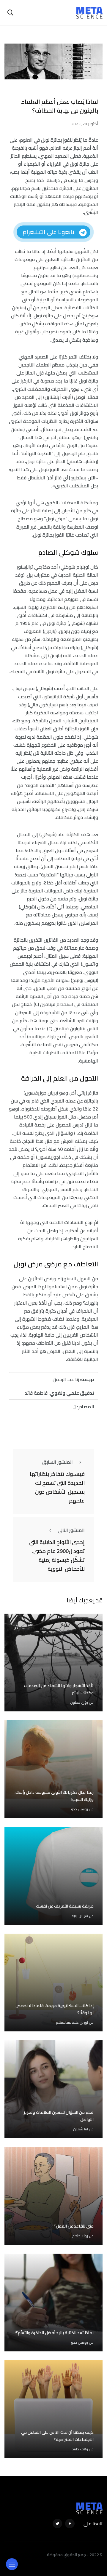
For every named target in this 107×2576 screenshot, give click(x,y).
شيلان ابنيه (80, 1916)
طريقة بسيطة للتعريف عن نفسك (65, 1906)
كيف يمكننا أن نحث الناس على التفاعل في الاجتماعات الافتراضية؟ (57, 2436)
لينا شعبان (81, 2129)
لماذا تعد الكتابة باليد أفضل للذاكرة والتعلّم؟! (54, 2333)
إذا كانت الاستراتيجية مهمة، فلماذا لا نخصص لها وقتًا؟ (55, 2009)
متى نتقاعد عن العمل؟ (74, 2226)
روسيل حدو (80, 1809)
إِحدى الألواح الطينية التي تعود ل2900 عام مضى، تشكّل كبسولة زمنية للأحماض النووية (57, 1555)
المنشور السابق (58, 1462)
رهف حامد (80, 2449)
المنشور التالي (71, 1530)
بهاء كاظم (80, 2236)
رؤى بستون (79, 1702)
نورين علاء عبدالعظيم (72, 2022)
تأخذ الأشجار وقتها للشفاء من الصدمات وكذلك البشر (59, 1689)
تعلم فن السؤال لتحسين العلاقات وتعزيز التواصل (59, 2116)
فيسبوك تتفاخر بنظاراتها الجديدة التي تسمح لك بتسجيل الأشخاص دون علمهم (57, 1487)
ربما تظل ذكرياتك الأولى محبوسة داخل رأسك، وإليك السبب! (54, 1796)
